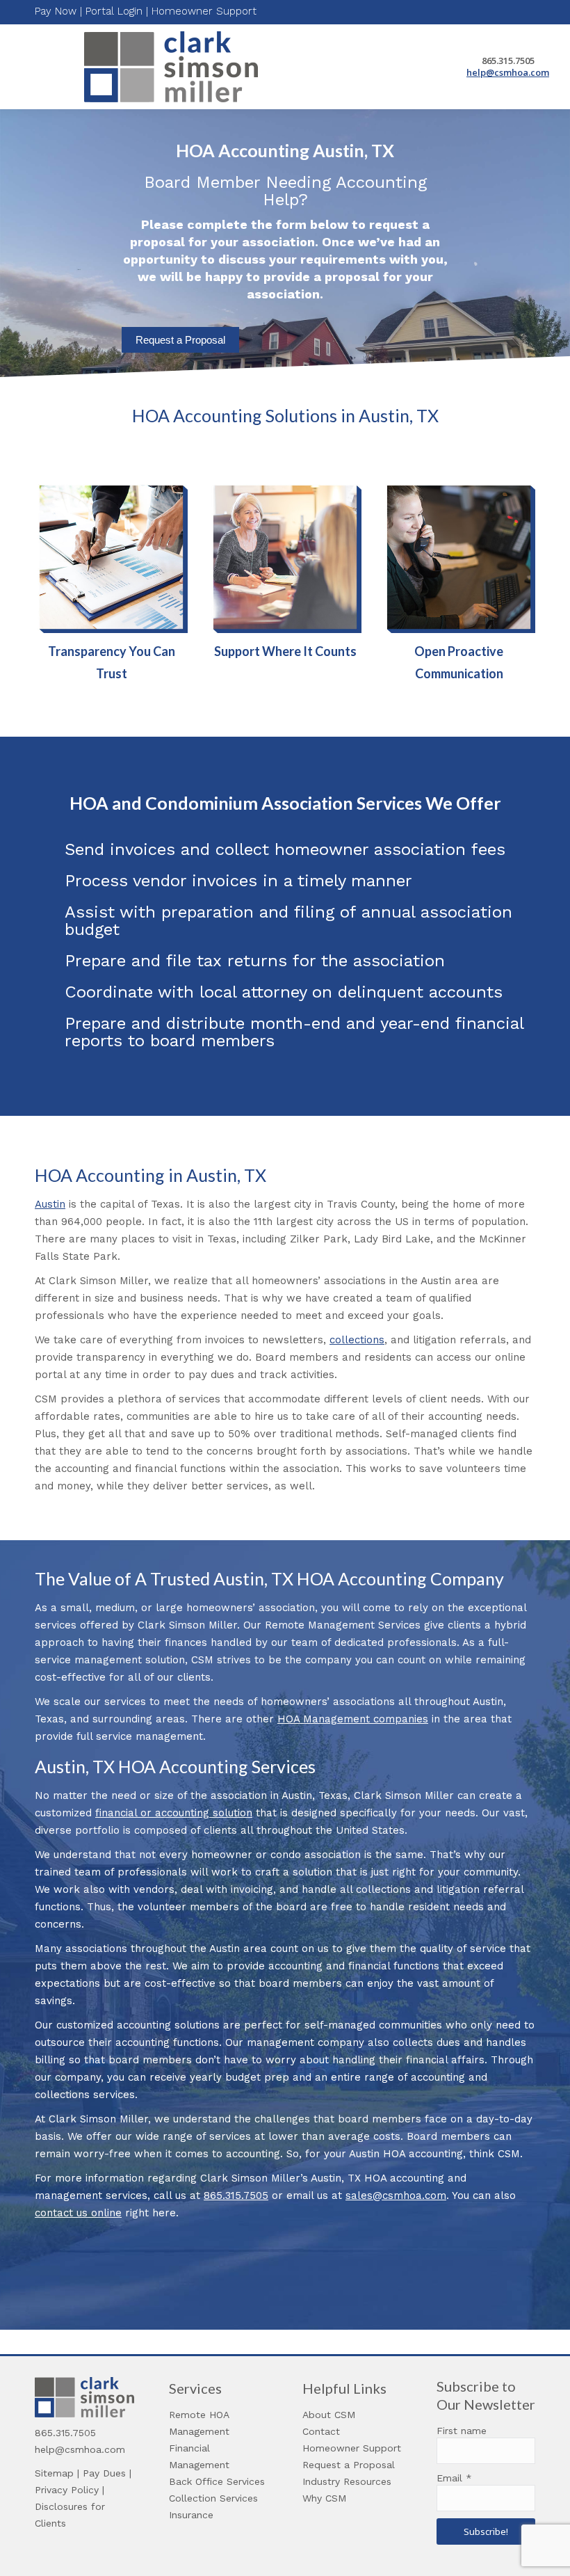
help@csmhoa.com (508, 72)
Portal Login (114, 11)
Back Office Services (217, 2481)
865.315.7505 (236, 2195)
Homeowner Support (204, 11)
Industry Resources (347, 2481)
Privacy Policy (67, 2490)
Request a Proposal (180, 340)
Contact (321, 2431)
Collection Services (213, 2498)
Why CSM (324, 2498)
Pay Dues (104, 2473)
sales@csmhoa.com (396, 2195)
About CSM (329, 2415)
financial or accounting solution (174, 1813)
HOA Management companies (353, 1719)
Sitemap (54, 2473)
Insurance (191, 2515)
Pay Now (56, 11)
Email (454, 2478)
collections (357, 1340)
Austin (50, 1204)
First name (462, 2431)
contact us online (78, 2213)
